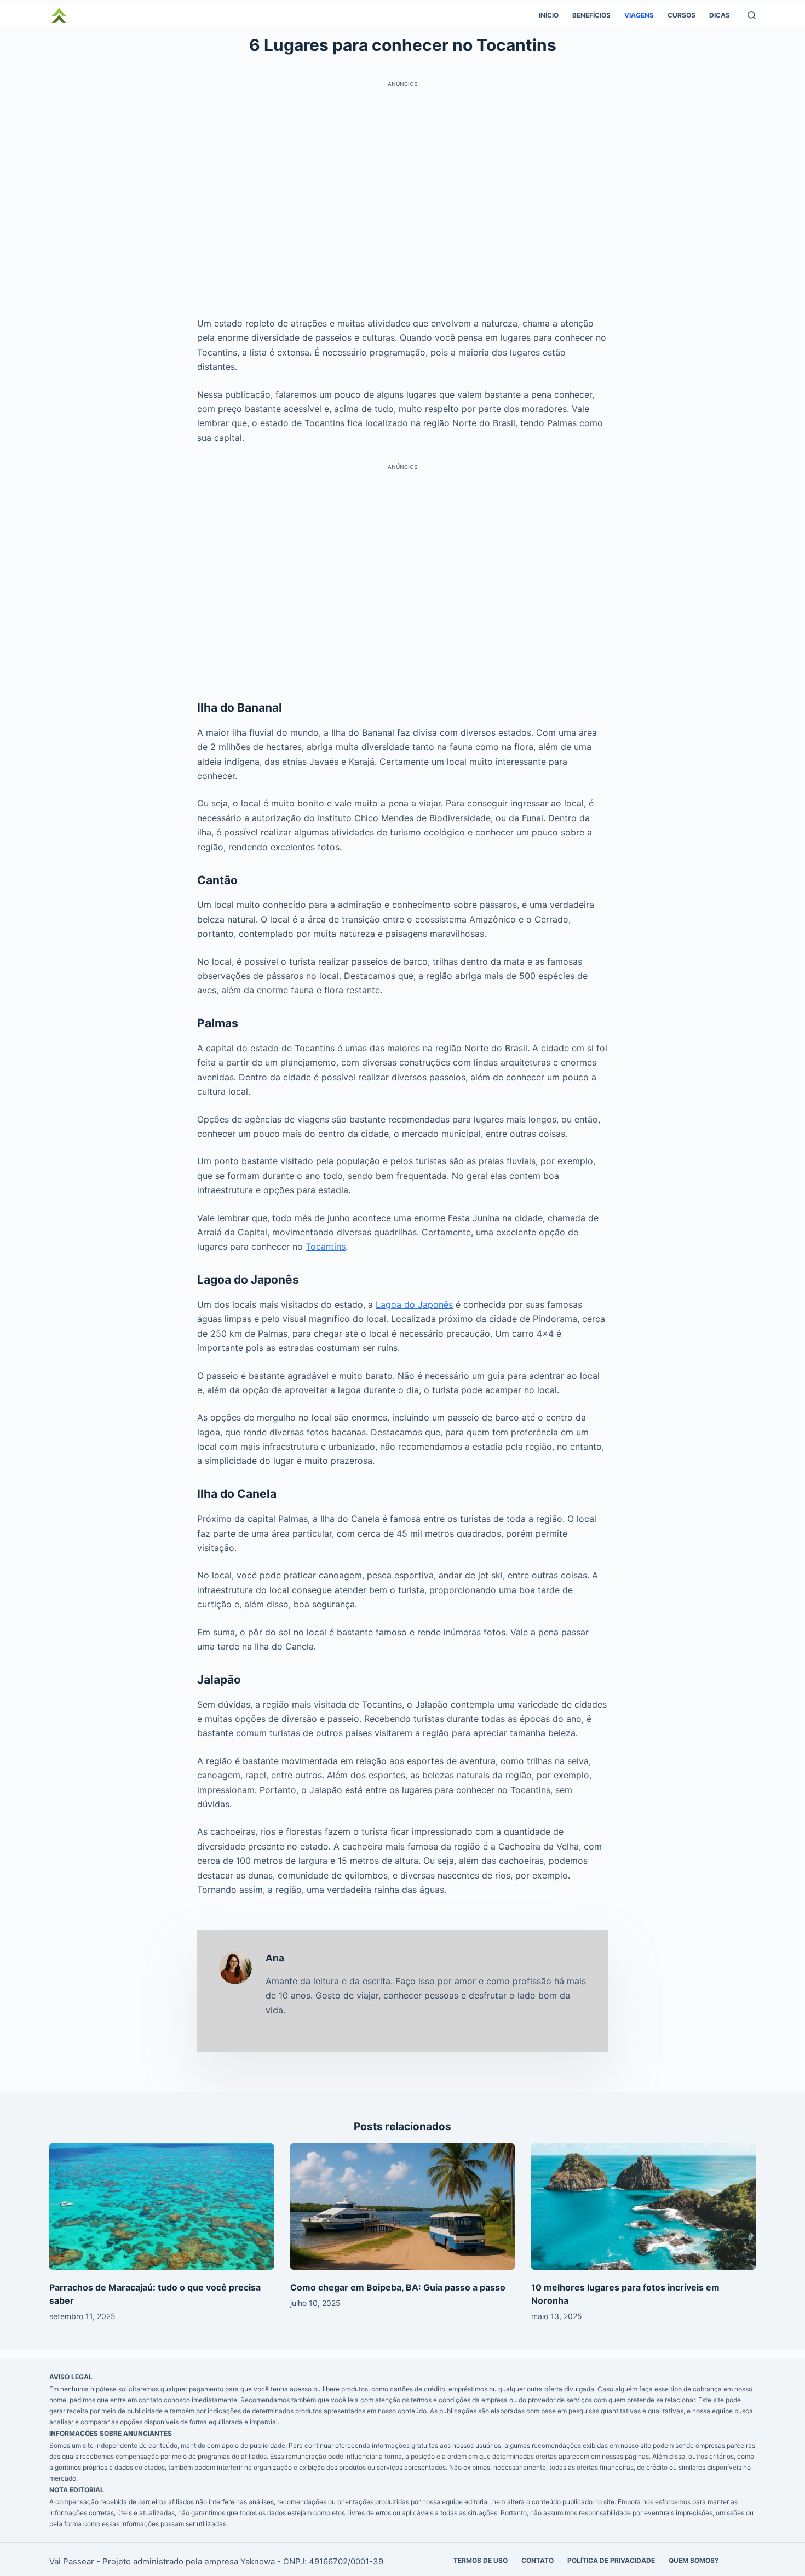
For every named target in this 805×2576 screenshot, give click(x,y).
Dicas (720, 15)
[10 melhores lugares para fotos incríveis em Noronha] (643, 2206)
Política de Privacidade (611, 2560)
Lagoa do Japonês (414, 1304)
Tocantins (326, 1246)
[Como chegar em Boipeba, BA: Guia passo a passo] (403, 2206)
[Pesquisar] (752, 15)
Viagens (639, 15)
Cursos (682, 15)
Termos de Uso (481, 2560)
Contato (537, 2560)
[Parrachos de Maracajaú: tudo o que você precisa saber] (162, 2206)
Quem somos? (694, 2560)
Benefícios (591, 15)
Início (549, 15)
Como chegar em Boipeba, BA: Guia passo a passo (398, 2287)
